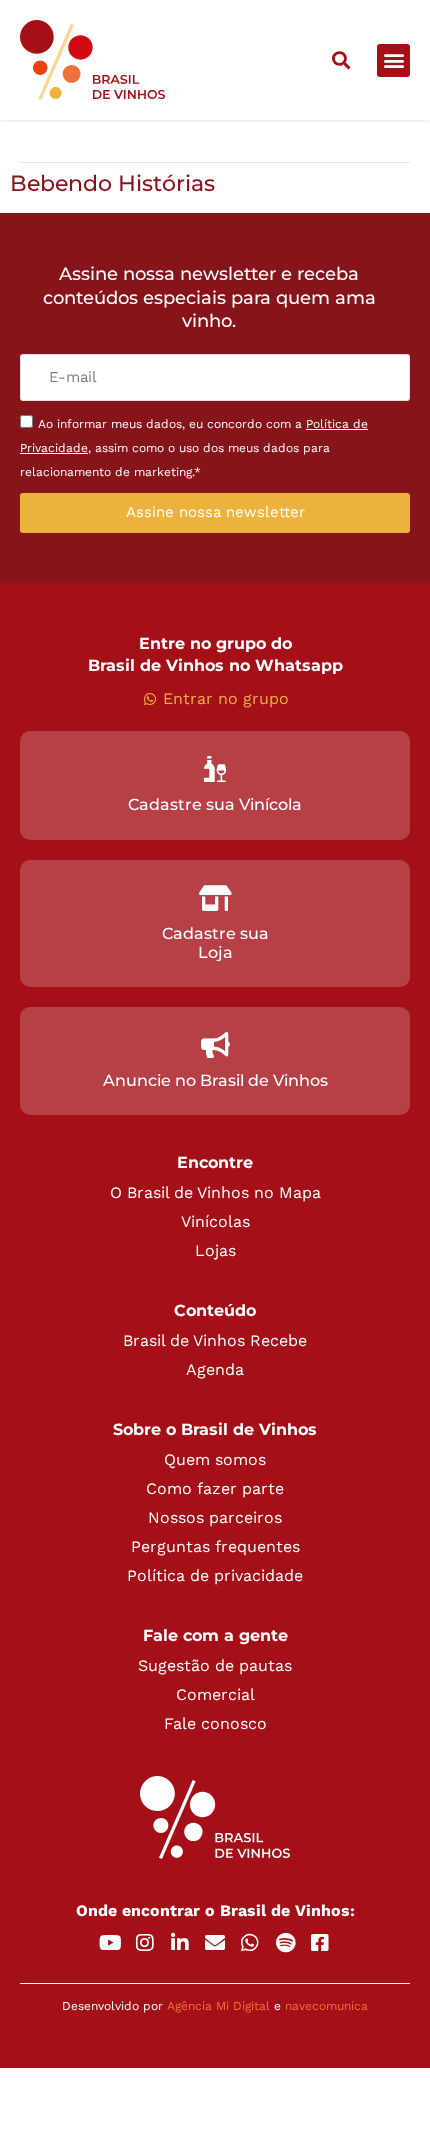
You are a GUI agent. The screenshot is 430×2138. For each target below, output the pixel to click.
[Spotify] (285, 1943)
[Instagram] (145, 1943)
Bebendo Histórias (112, 183)
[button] (340, 60)
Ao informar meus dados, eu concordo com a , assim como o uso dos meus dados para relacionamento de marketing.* (194, 448)
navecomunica (326, 2006)
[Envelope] (215, 1943)
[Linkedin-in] (180, 1943)
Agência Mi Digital (218, 2006)
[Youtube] (110, 1943)
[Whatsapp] (250, 1943)
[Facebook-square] (320, 1943)
